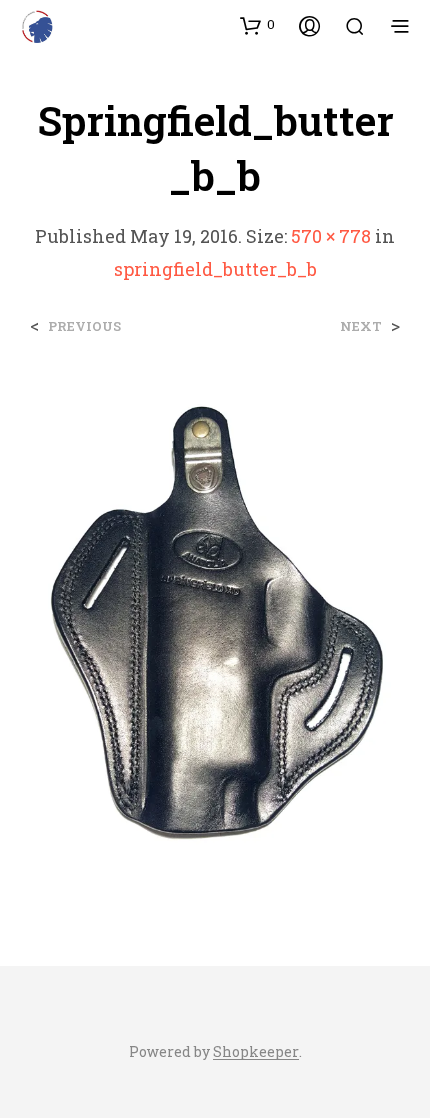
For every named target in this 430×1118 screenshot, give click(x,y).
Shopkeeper (256, 1052)
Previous (84, 326)
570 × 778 (331, 236)
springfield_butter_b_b (215, 269)
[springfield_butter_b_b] (215, 630)
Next (361, 326)
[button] (257, 25)
